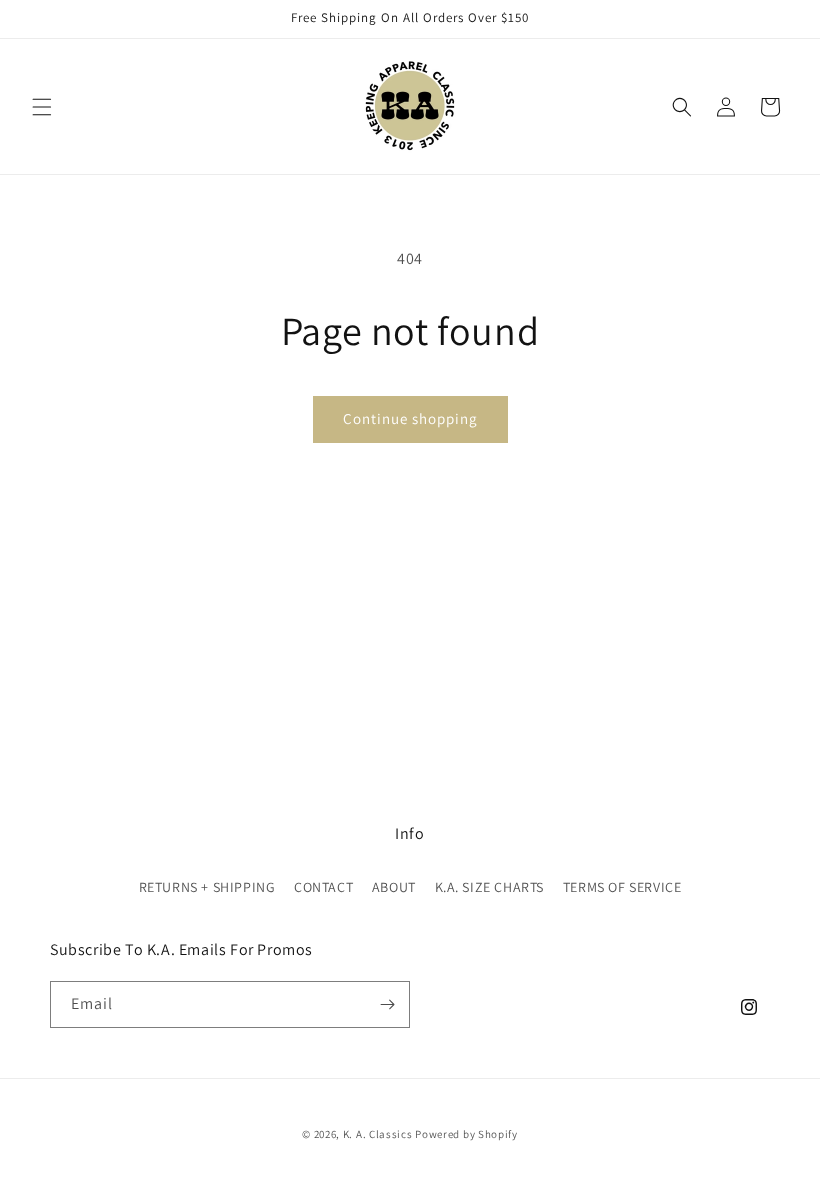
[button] (42, 107)
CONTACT (323, 887)
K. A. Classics (378, 1134)
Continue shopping (410, 418)
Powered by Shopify (466, 1134)
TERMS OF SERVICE (622, 887)
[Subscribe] (387, 1004)
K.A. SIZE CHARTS (490, 887)
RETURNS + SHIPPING (207, 887)
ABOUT (394, 887)
